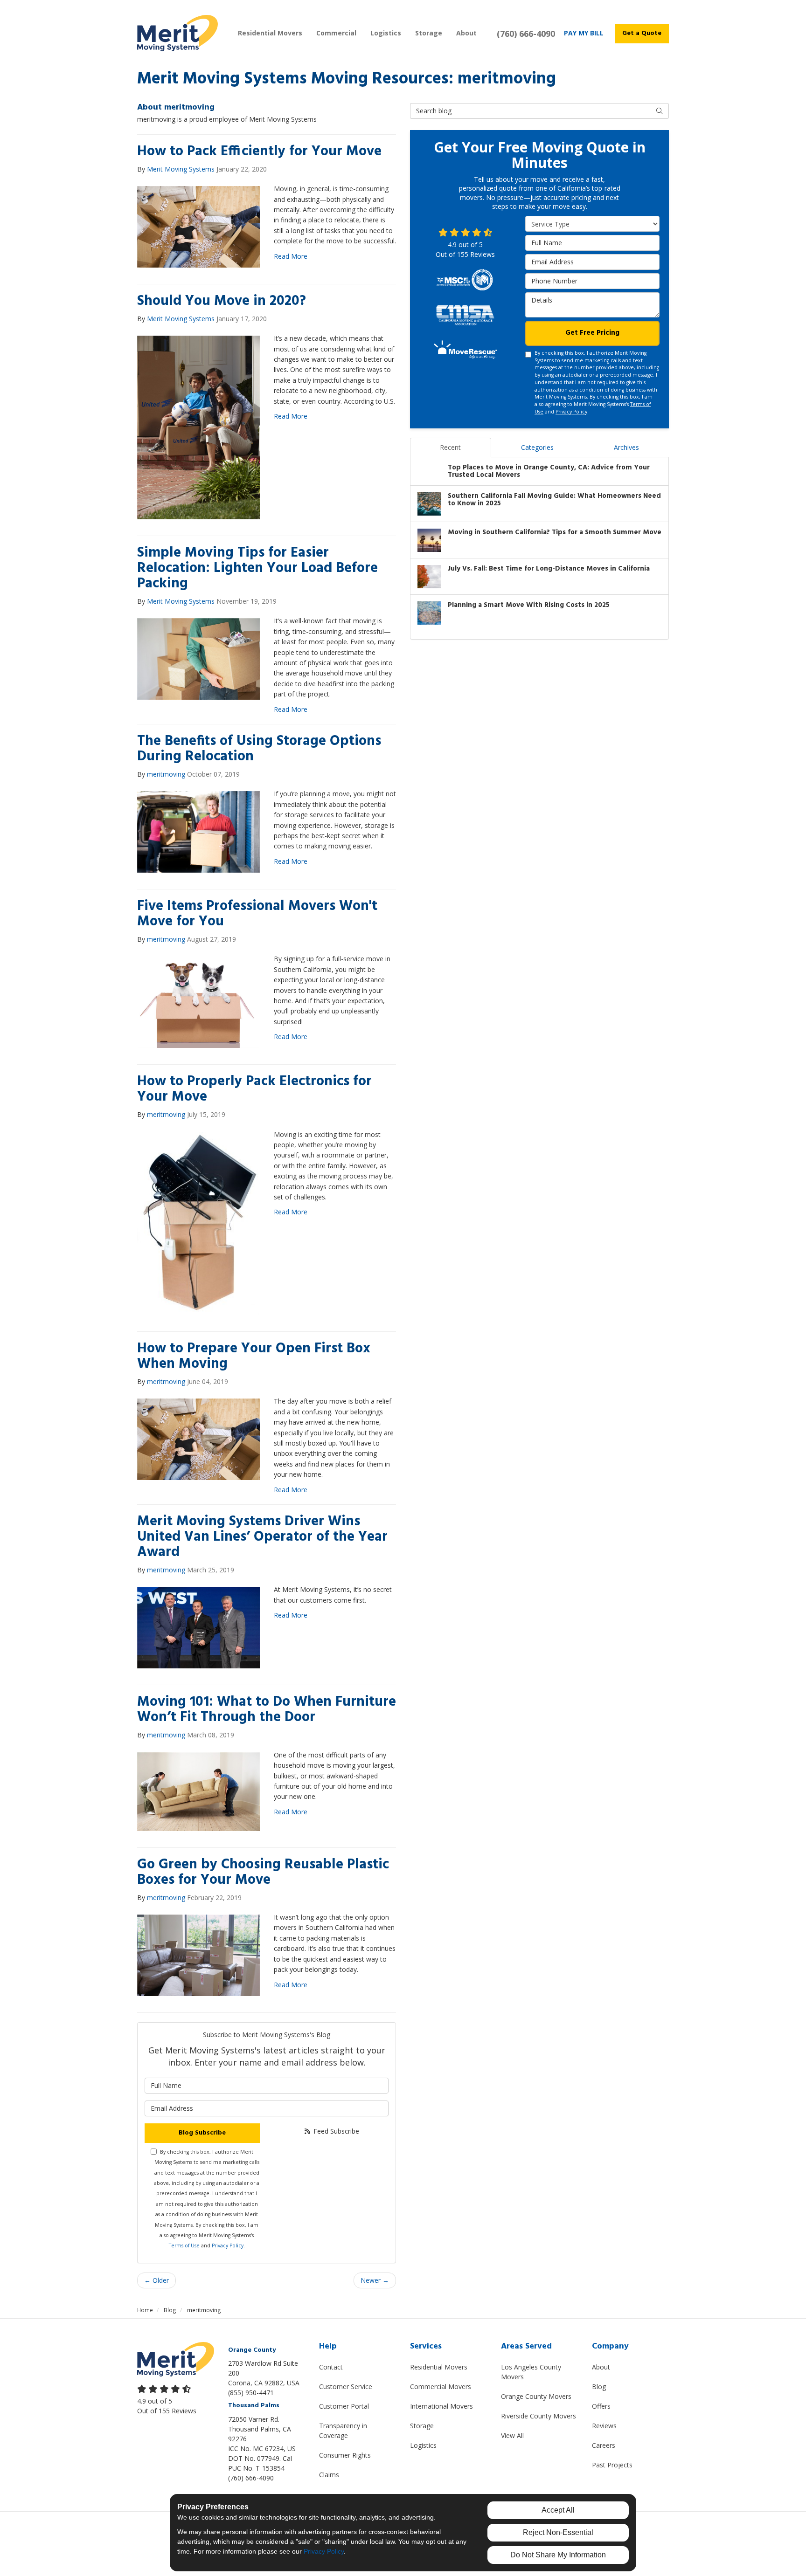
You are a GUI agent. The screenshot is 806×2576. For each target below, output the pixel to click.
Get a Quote (642, 33)
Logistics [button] (386, 33)
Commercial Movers (441, 2387)
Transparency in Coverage (343, 2431)
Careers (604, 2445)
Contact (331, 2367)
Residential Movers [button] (270, 33)
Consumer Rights (345, 2455)
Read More (291, 256)
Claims (329, 2475)
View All (512, 2435)
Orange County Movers (536, 2396)
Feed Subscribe (335, 2131)
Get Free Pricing (592, 333)
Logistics (423, 2445)
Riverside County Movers (538, 2416)
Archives (626, 447)
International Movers (441, 2406)
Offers (601, 2406)
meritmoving (166, 774)
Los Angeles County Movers (531, 2372)
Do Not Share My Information (558, 2555)
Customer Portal (344, 2406)
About (601, 2367)
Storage (422, 2426)
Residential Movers (439, 2367)
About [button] (466, 33)
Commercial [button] (336, 33)
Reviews (604, 2426)
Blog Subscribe (202, 2133)
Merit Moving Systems (181, 169)
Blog (599, 2387)
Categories (537, 447)
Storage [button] (429, 33)
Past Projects (612, 2465)
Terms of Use (184, 2245)
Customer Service (346, 2387)
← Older (156, 2280)
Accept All (558, 2510)
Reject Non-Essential (558, 2532)
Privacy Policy (228, 2245)
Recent (450, 447)
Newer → (375, 2280)
